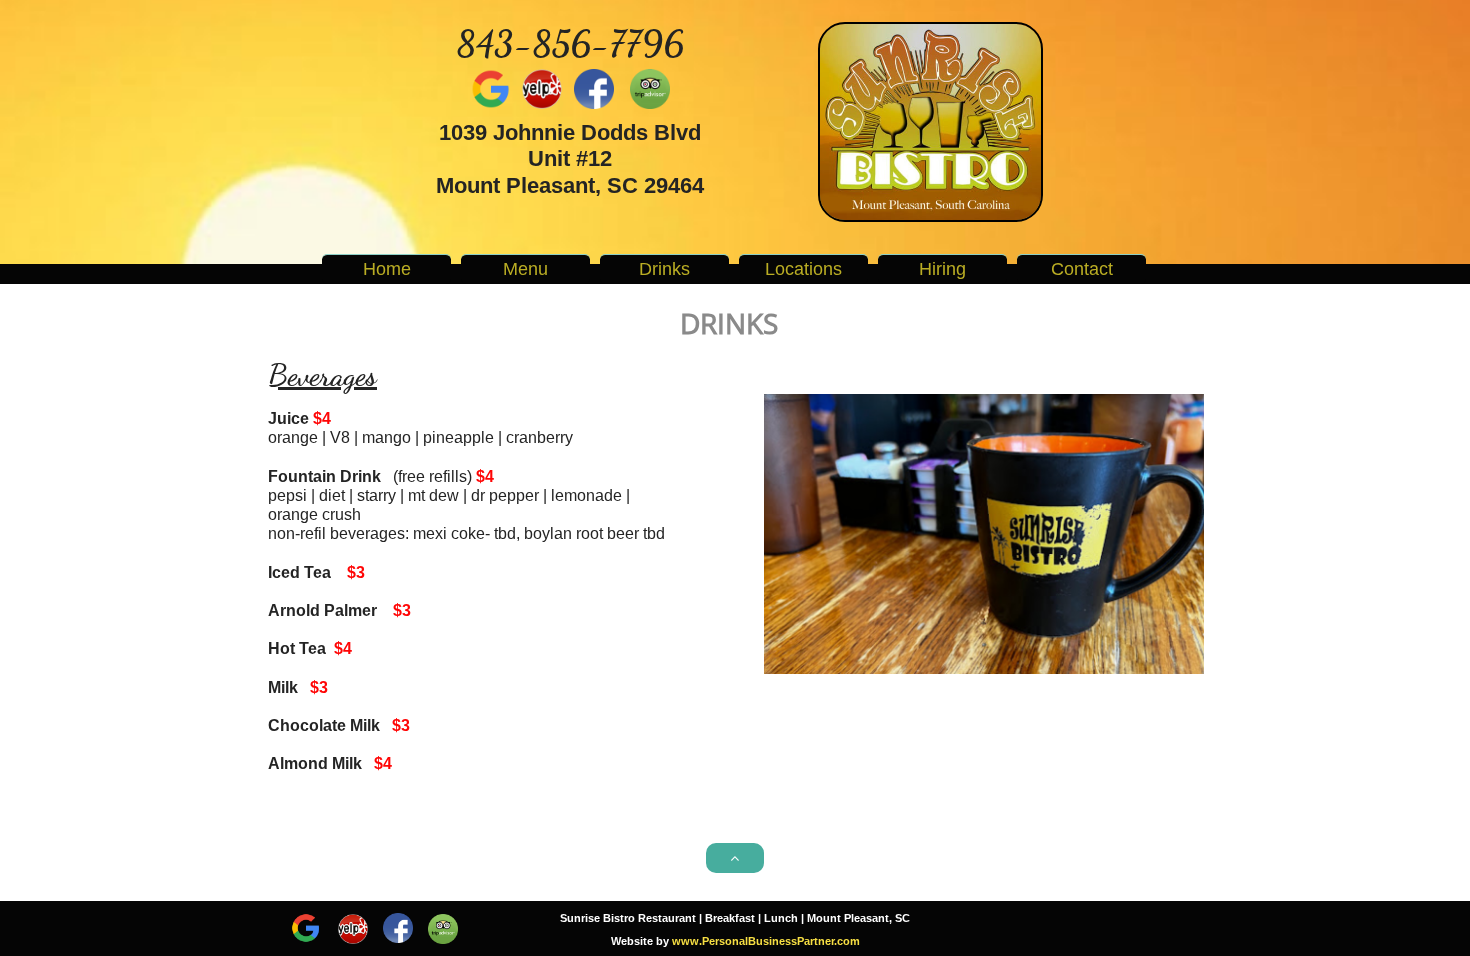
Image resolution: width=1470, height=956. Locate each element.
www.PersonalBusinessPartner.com (766, 941)
